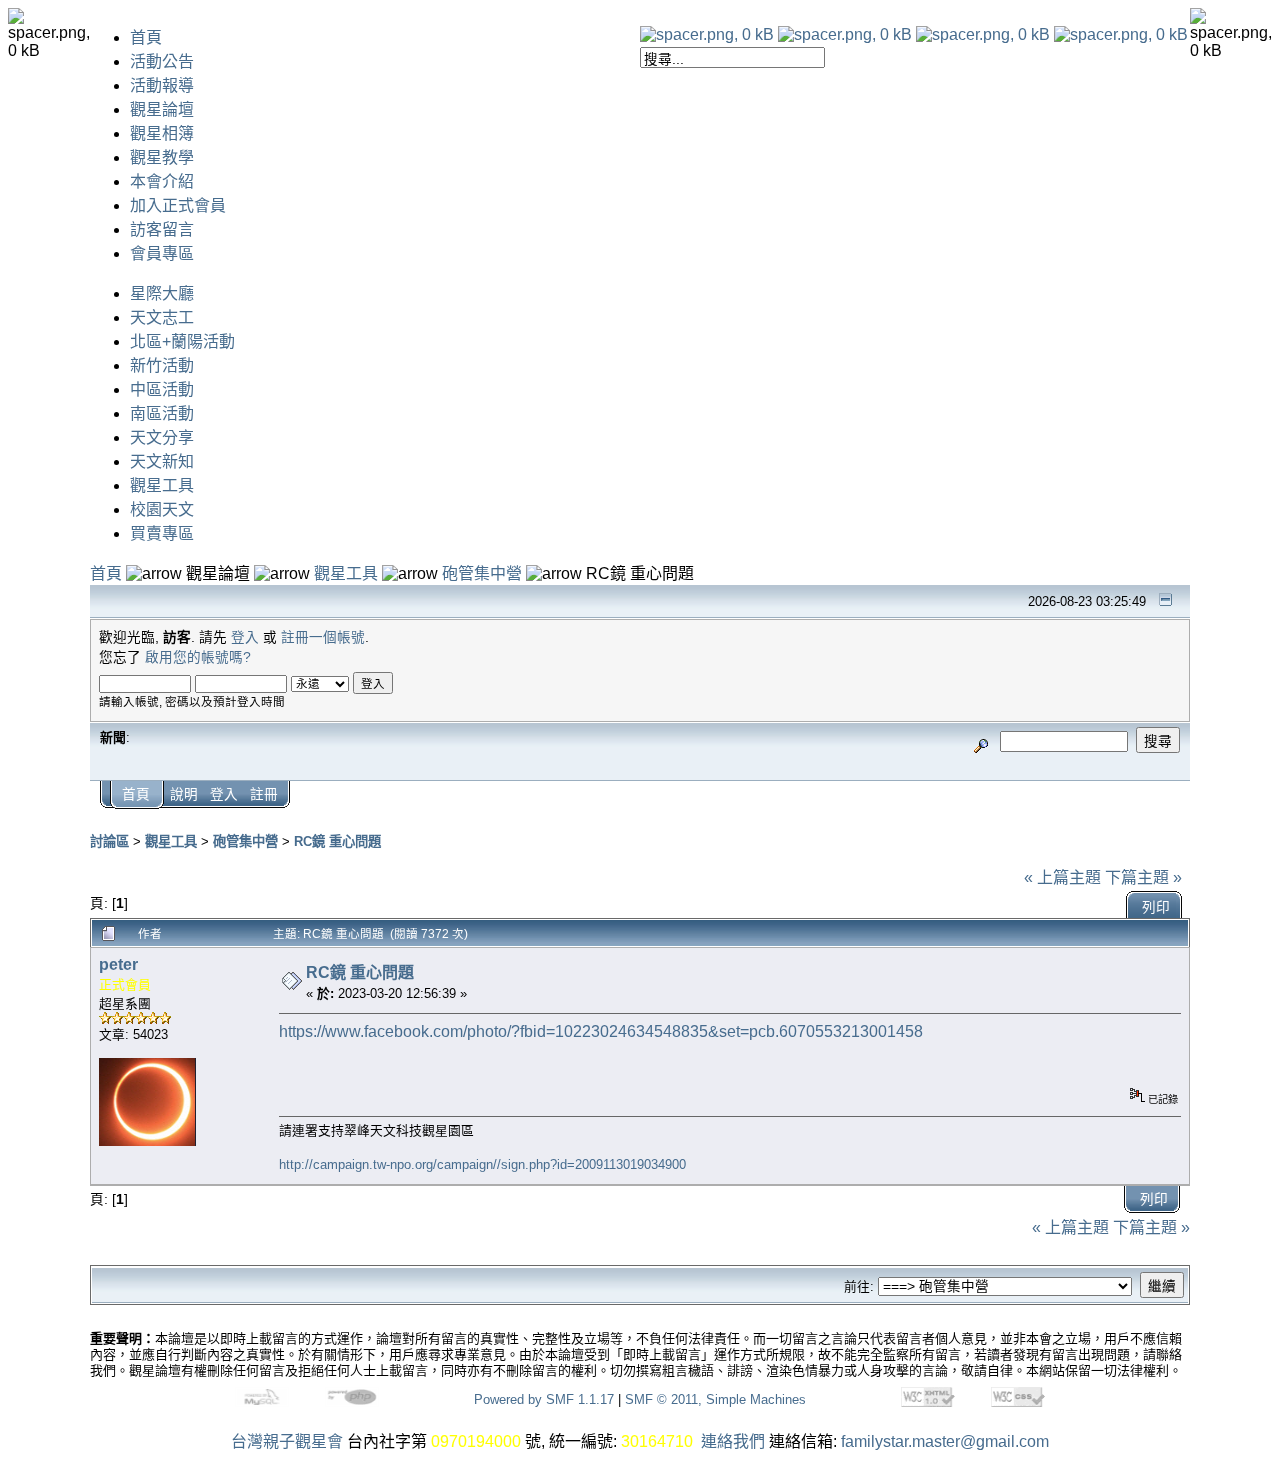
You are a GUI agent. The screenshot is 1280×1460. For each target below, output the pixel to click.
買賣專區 (162, 533)
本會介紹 (162, 181)
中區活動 (162, 389)
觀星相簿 (162, 133)
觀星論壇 (162, 109)
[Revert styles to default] (1121, 34)
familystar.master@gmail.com (945, 1441)
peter (118, 964)
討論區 (109, 841)
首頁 (146, 37)
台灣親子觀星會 (287, 1441)
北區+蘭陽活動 (182, 341)
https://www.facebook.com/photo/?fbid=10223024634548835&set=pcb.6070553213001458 (601, 1031)
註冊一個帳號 (323, 637)
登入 (245, 637)
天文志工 (162, 317)
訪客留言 (162, 229)
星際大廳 (162, 293)
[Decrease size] (845, 34)
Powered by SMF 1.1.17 (544, 1399)
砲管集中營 (482, 573)
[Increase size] (983, 34)
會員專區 (162, 253)
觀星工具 (162, 485)
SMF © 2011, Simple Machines (715, 1399)
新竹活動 (162, 365)
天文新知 (162, 461)
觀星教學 (162, 157)
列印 (1156, 907)
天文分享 (162, 437)
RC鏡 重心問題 (337, 841)
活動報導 (162, 85)
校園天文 (162, 509)
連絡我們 (733, 1441)
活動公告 (162, 61)
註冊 (264, 794)
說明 (184, 794)
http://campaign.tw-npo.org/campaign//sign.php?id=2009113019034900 (482, 1164)
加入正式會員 (178, 205)
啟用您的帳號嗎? (198, 657)
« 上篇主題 (1062, 877)
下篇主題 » (1143, 877)
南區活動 (162, 413)
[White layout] (707, 34)
